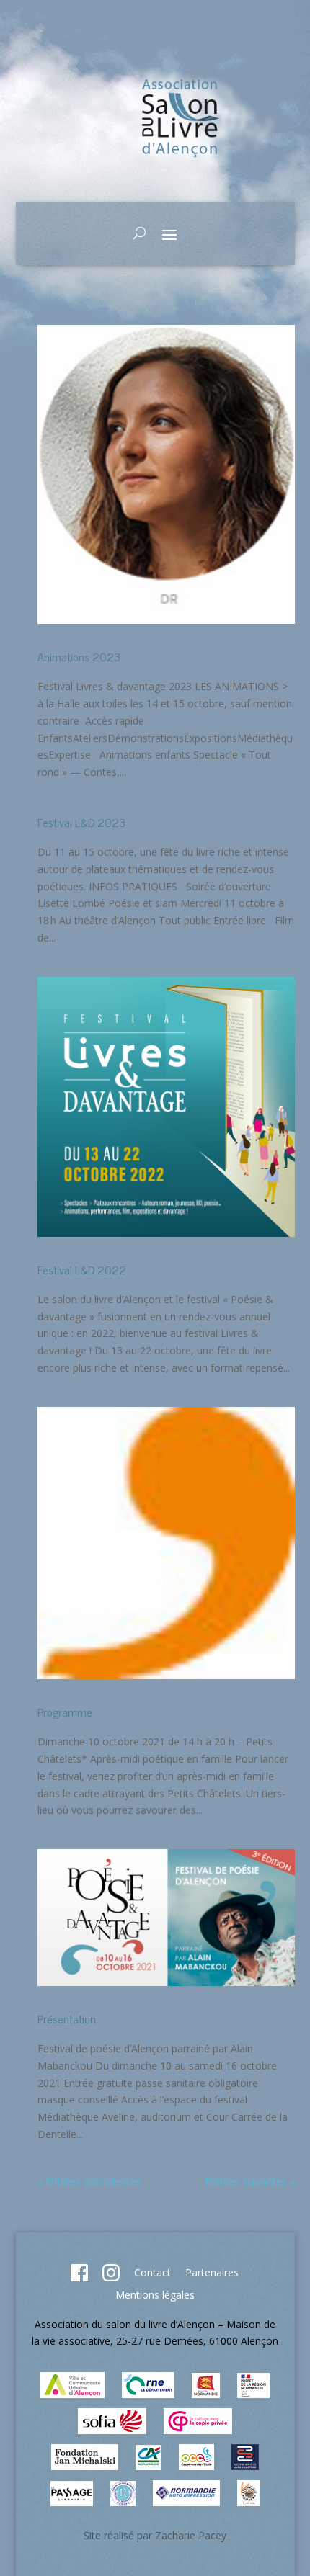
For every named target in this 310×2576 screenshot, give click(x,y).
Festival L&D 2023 (81, 822)
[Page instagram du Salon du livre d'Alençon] (111, 2277)
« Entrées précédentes (89, 2182)
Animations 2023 (79, 656)
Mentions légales (155, 2295)
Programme (65, 1712)
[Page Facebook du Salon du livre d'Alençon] (79, 2277)
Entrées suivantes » (250, 2182)
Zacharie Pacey (191, 2535)
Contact (152, 2272)
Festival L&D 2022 (82, 1269)
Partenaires (212, 2272)
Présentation (67, 2018)
